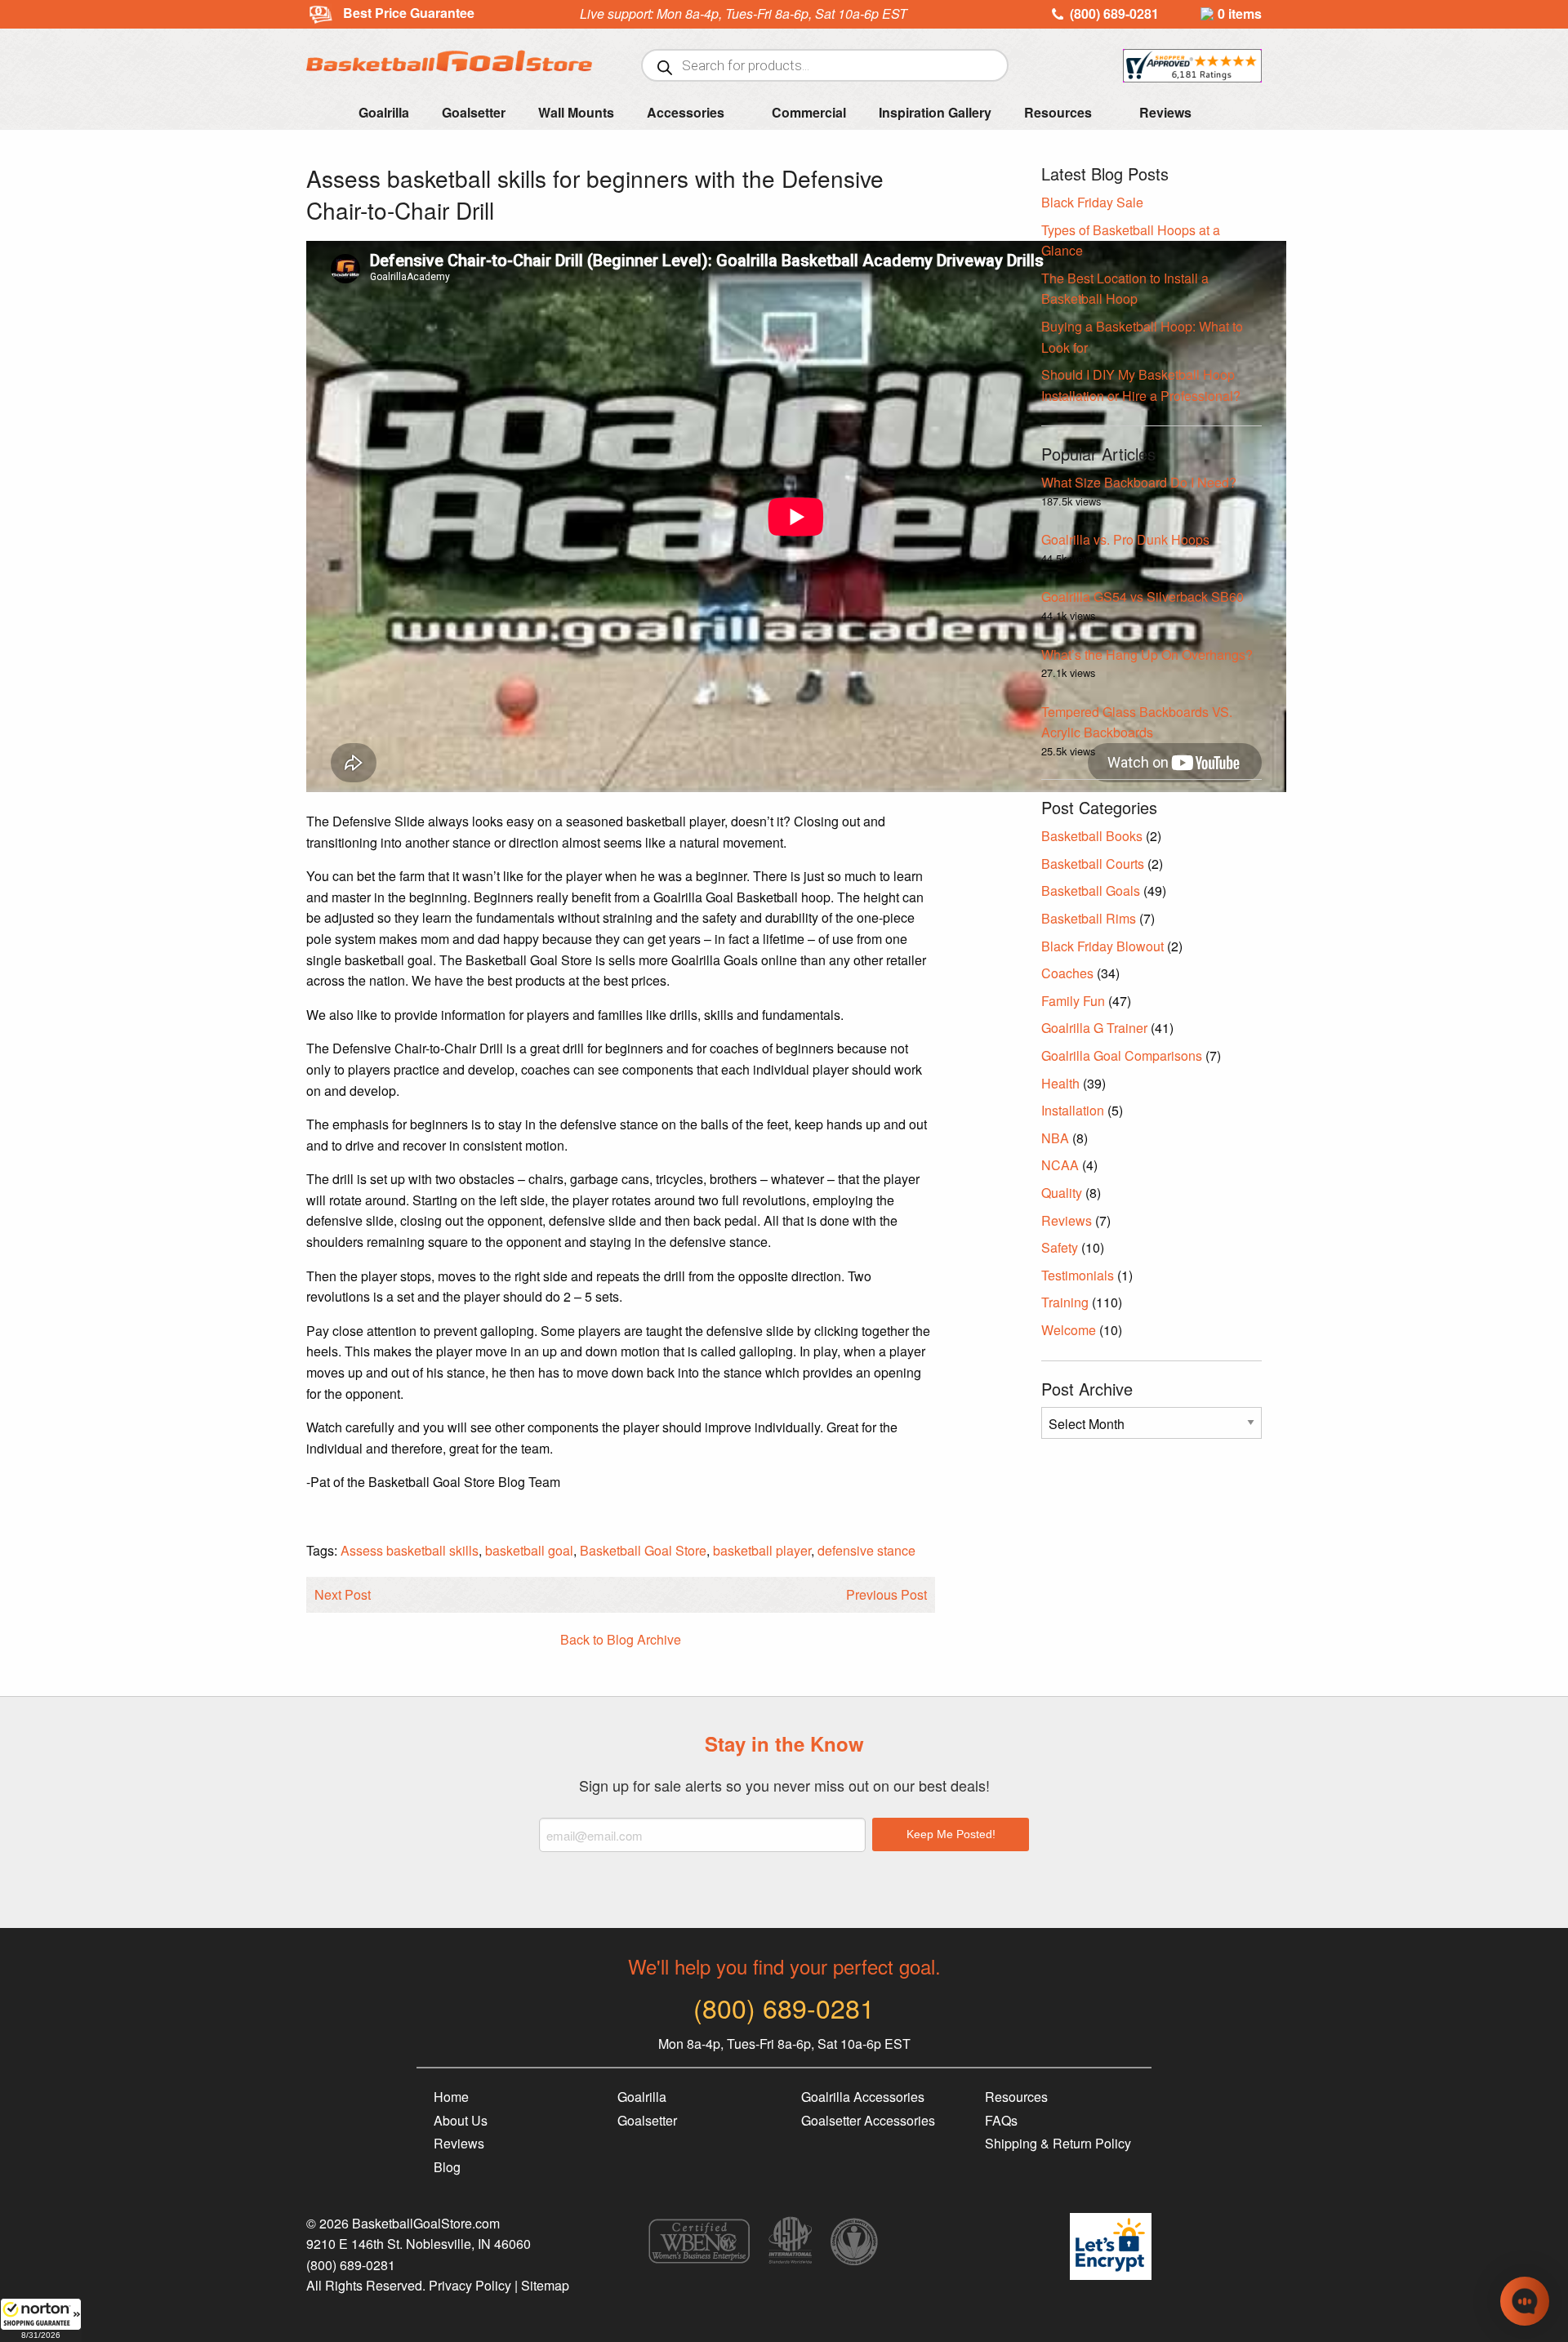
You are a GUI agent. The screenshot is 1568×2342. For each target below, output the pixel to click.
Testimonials (1078, 1275)
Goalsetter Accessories (868, 2120)
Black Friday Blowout (1102, 946)
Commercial (809, 112)
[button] (41, 2320)
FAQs (1001, 2120)
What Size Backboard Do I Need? (1139, 482)
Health (1060, 1083)
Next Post (343, 1594)
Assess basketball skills (410, 1550)
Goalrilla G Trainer (1094, 1028)
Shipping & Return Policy (1058, 2143)
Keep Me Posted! (951, 1834)
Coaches (1067, 973)
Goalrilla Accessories (863, 2097)
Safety (1060, 1247)
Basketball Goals (1091, 890)
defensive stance (866, 1550)
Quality (1062, 1193)
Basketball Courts (1093, 864)
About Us (461, 2120)
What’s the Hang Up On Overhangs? (1147, 655)
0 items (1240, 13)
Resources (1058, 112)
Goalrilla (384, 112)
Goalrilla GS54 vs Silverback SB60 (1143, 597)
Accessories (686, 112)
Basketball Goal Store (643, 1550)
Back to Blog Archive (621, 1639)
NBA (1055, 1138)
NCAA (1060, 1165)
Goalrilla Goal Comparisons (1122, 1055)
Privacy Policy (470, 2285)
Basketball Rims (1089, 918)
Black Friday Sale (1092, 202)
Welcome (1069, 1330)
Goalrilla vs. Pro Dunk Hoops (1125, 539)
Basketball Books (1092, 836)
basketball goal (529, 1550)
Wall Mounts (576, 112)
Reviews (1165, 112)
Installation (1073, 1110)
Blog (447, 2167)
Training (1065, 1302)
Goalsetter (474, 112)
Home (451, 2097)
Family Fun (1073, 1001)
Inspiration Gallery (935, 112)
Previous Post (886, 1594)
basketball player (762, 1550)
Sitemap (545, 2285)
